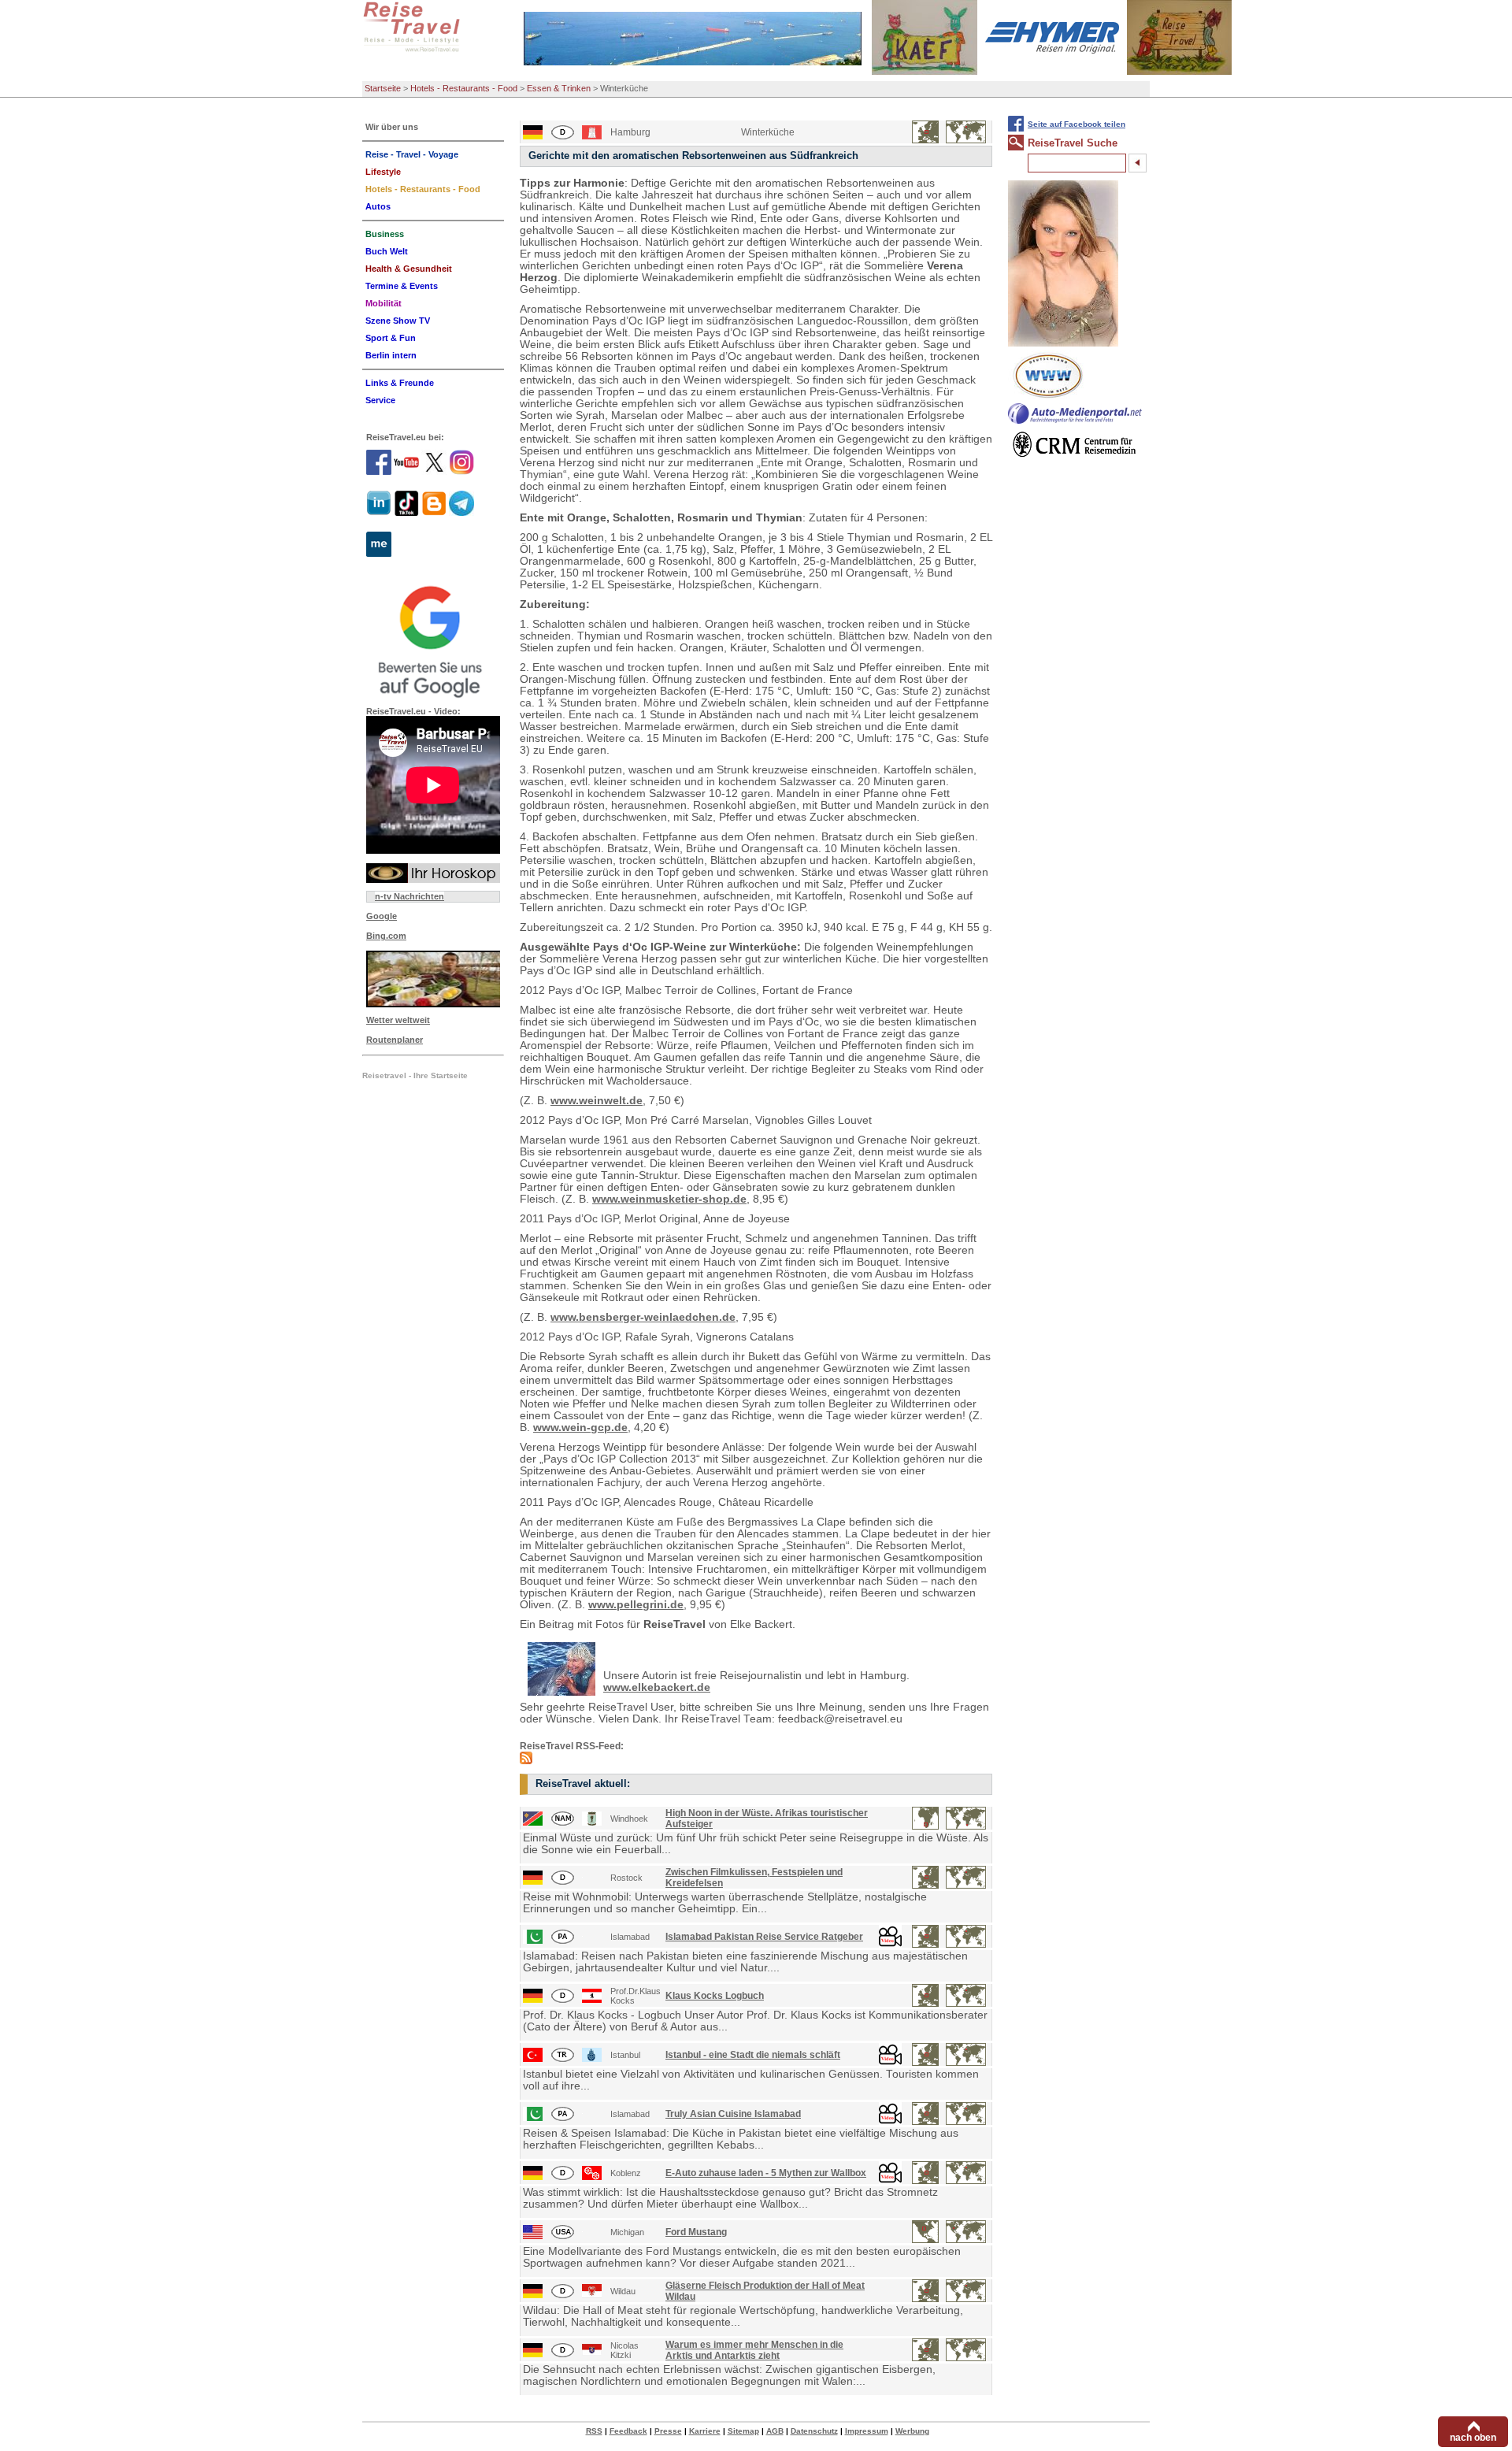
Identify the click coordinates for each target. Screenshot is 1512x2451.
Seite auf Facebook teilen (1077, 124)
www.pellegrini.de (636, 1605)
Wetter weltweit (398, 1020)
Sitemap (743, 2431)
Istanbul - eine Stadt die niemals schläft (753, 2055)
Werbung (912, 2431)
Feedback (628, 2431)
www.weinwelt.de (597, 1101)
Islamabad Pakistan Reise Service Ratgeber (764, 1937)
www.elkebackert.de (657, 1687)
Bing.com (386, 936)
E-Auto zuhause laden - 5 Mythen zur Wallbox (766, 2173)
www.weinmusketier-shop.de (669, 1199)
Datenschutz (814, 2431)
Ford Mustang (696, 2232)
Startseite (383, 88)
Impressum (867, 2431)
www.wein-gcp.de (580, 1428)
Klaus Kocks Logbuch (715, 1996)
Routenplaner (395, 1040)
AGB (775, 2431)
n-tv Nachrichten (409, 896)
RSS (594, 2431)
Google (382, 916)
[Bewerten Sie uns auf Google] (433, 640)
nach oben (1473, 2438)
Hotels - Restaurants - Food (464, 88)
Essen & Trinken (559, 88)
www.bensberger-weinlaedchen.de (643, 1317)
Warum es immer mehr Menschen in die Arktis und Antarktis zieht (754, 2350)
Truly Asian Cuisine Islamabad (733, 2114)
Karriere (705, 2431)
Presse (668, 2431)
